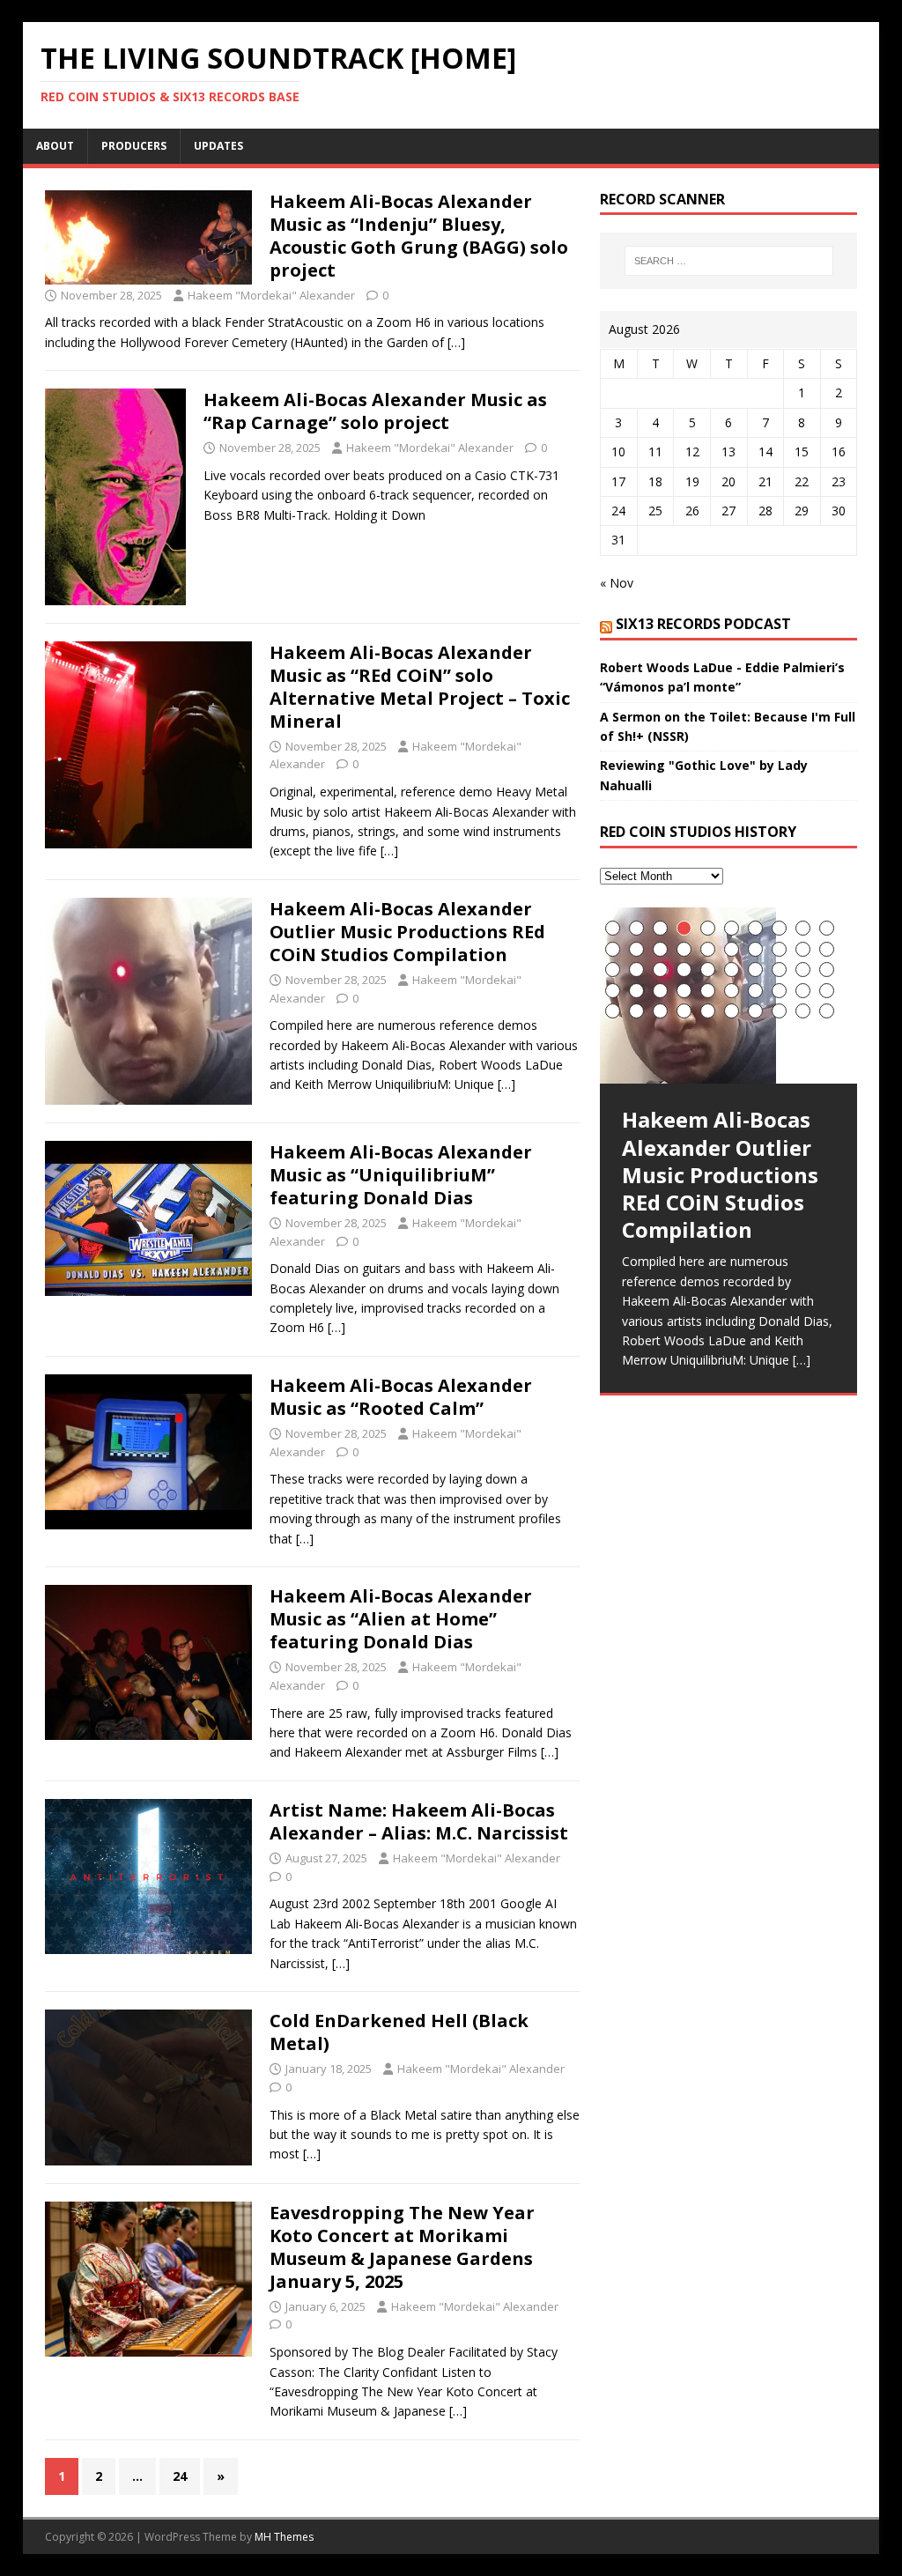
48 (779, 1011)
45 (708, 1011)
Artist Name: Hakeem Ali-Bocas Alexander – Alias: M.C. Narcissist (419, 1821)
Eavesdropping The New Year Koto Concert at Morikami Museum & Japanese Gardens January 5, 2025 (402, 2247)
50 (827, 1011)
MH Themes (284, 2537)
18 (779, 949)
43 (660, 1011)
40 (827, 991)
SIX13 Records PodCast (703, 624)
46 (732, 1011)
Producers (134, 146)
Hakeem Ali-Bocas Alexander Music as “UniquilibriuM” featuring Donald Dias (401, 1175)
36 (732, 991)
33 (660, 991)
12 (636, 949)
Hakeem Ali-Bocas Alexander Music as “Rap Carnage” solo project (375, 411)
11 (613, 949)
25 (708, 970)
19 (803, 949)
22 (636, 970)
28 (779, 970)
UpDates (218, 146)
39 (803, 991)
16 (732, 949)
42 (636, 1011)
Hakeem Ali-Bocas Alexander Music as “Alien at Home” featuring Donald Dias (401, 1619)
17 (755, 949)
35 (708, 991)
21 (613, 970)
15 (708, 949)
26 (732, 970)
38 (779, 991)
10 (827, 928)
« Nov (617, 583)
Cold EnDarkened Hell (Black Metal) (399, 2032)
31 (613, 991)
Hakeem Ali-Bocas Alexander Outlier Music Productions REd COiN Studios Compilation (407, 932)
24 (180, 2476)
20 (827, 949)
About (55, 146)
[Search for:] (729, 261)
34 (684, 991)
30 (827, 970)
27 (755, 970)
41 (613, 1011)
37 (755, 991)
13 (660, 949)
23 (660, 970)
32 (636, 991)
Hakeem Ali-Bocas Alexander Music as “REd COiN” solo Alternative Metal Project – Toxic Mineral (420, 687)
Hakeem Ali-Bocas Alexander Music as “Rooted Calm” (401, 1397)
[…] (456, 342)
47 (755, 1011)
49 (803, 1011)
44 (684, 1011)
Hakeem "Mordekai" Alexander (271, 295)
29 (803, 970)
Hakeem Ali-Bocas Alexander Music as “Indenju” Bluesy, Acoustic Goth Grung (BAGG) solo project (419, 236)
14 (684, 949)
